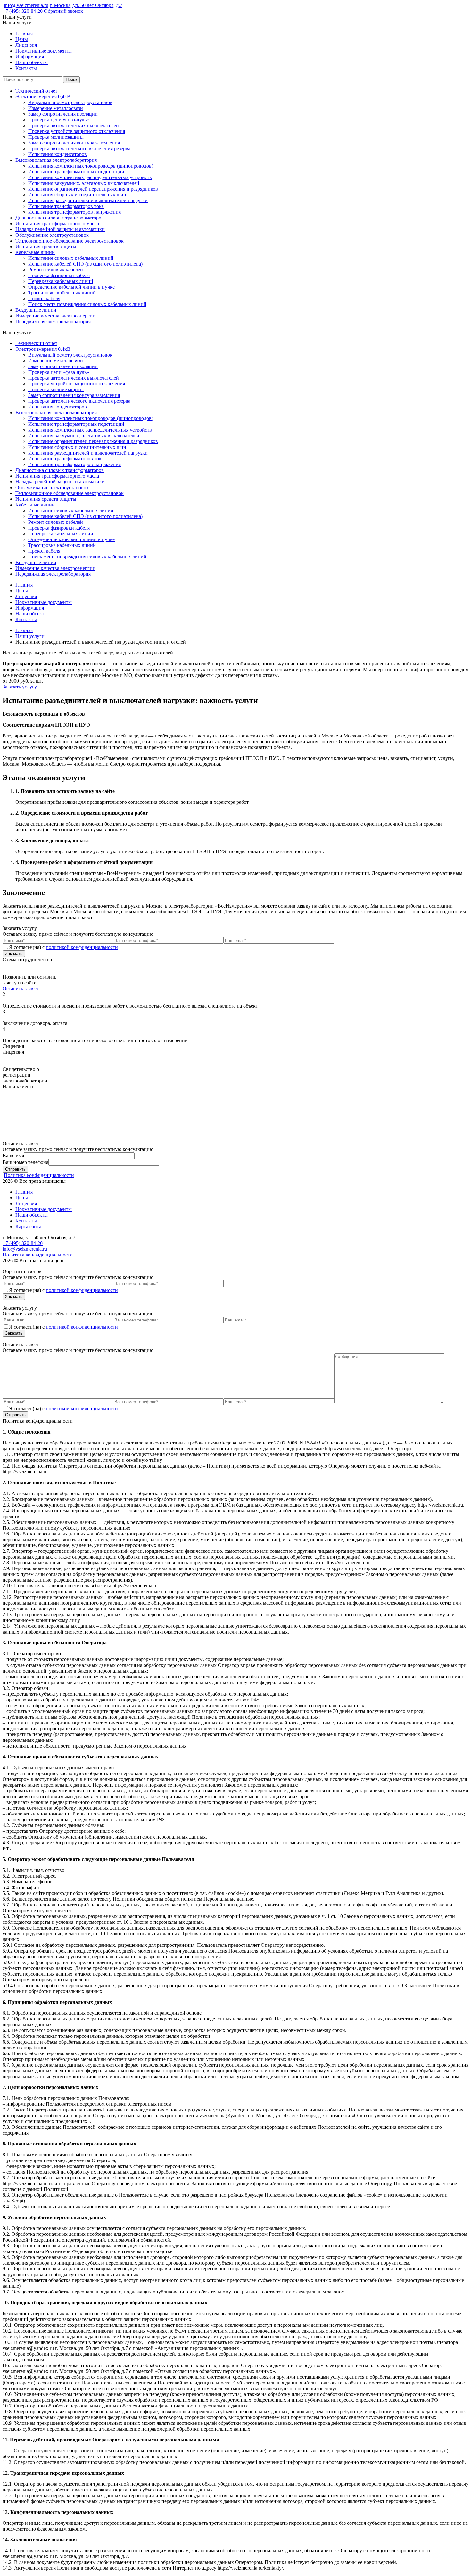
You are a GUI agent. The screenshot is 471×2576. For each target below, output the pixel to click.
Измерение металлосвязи (56, 108)
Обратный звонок (63, 11)
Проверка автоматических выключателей (74, 125)
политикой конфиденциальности (82, 947)
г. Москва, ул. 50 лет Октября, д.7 (86, 5)
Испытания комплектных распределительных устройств (90, 177)
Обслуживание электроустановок (52, 235)
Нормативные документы (44, 51)
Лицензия (26, 45)
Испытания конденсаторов (58, 154)
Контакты (26, 68)
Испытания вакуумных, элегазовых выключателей (84, 183)
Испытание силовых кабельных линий (71, 258)
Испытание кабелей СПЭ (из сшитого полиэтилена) (85, 264)
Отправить (15, 1169)
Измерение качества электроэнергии (55, 316)
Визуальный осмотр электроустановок (70, 102)
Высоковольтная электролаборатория (56, 160)
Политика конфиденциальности (39, 1175)
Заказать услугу (20, 687)
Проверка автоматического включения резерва (79, 148)
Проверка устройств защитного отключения (77, 131)
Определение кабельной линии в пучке (71, 287)
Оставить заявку (21, 988)
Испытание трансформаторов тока (66, 206)
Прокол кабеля (44, 298)
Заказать (14, 954)
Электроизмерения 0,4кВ (43, 97)
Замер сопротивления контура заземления (74, 143)
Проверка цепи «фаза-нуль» (59, 120)
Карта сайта (28, 1226)
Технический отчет (36, 91)
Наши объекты (32, 62)
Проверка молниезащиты (56, 137)
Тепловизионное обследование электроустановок (70, 241)
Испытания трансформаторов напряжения (74, 212)
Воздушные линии (36, 310)
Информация (30, 57)
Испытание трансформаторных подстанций (76, 172)
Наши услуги (30, 636)
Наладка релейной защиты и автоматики (60, 229)
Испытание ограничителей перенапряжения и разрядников (93, 189)
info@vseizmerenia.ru (26, 5)
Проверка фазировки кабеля (59, 275)
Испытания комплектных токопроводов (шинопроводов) (91, 166)
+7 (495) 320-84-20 (23, 11)
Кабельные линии (35, 252)
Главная (24, 33)
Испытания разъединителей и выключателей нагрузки (88, 200)
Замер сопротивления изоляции (63, 114)
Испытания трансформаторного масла (57, 223)
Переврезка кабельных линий (61, 281)
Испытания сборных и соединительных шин (77, 195)
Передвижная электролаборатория (53, 321)
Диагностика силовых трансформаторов (60, 218)
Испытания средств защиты (46, 247)
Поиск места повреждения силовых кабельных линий (87, 304)
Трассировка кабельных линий (62, 293)
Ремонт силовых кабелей (56, 270)
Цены (22, 39)
